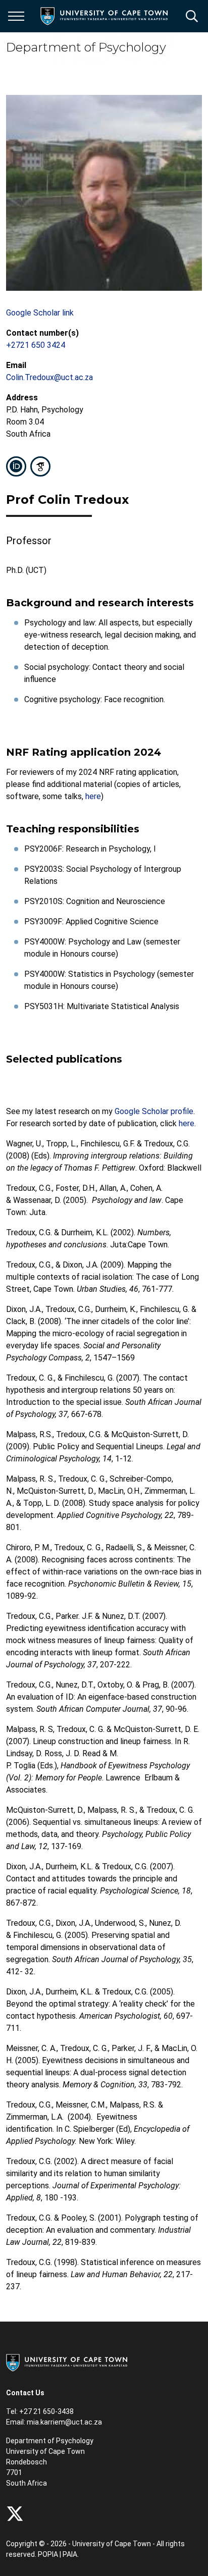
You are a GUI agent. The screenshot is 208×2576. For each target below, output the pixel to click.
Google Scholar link (40, 313)
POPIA (48, 2554)
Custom (40, 466)
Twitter (15, 2514)
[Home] (67, 2362)
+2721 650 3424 (36, 345)
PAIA (70, 2554)
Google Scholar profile (154, 1111)
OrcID (16, 466)
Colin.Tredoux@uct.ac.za (49, 377)
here (93, 796)
